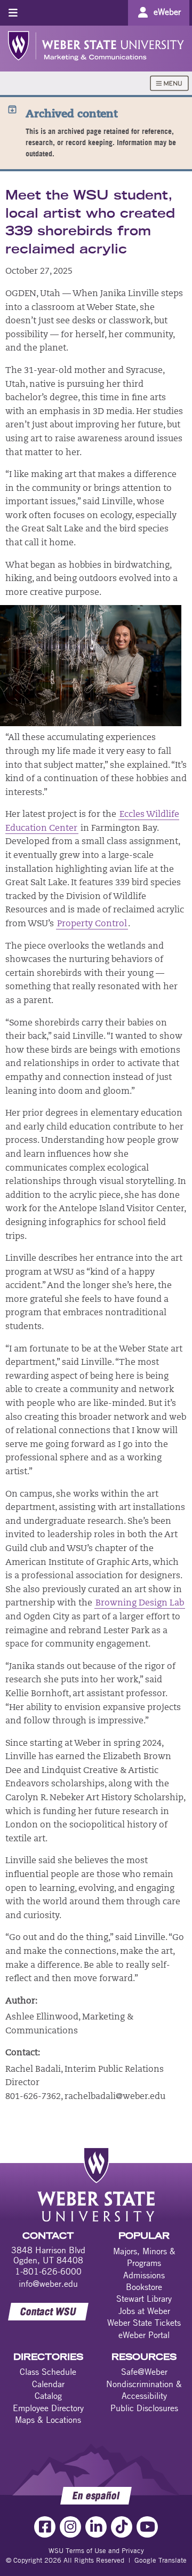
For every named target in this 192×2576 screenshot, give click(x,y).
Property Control (92, 924)
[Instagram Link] (70, 2527)
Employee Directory (48, 2408)
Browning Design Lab (140, 1603)
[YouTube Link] (147, 2527)
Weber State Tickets (144, 2323)
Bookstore (144, 2287)
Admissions (144, 2275)
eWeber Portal (144, 2335)
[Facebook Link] (45, 2527)
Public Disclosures (144, 2408)
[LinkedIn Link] (96, 2527)
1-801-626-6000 (48, 2271)
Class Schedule (48, 2372)
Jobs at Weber (144, 2311)
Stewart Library (144, 2299)
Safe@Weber (144, 2372)
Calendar (48, 2384)
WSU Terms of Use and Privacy (96, 2550)
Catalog (48, 2396)
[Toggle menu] (13, 13)
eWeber (167, 12)
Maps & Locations (48, 2420)
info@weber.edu (48, 2284)
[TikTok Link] (122, 2527)
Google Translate (161, 2560)
